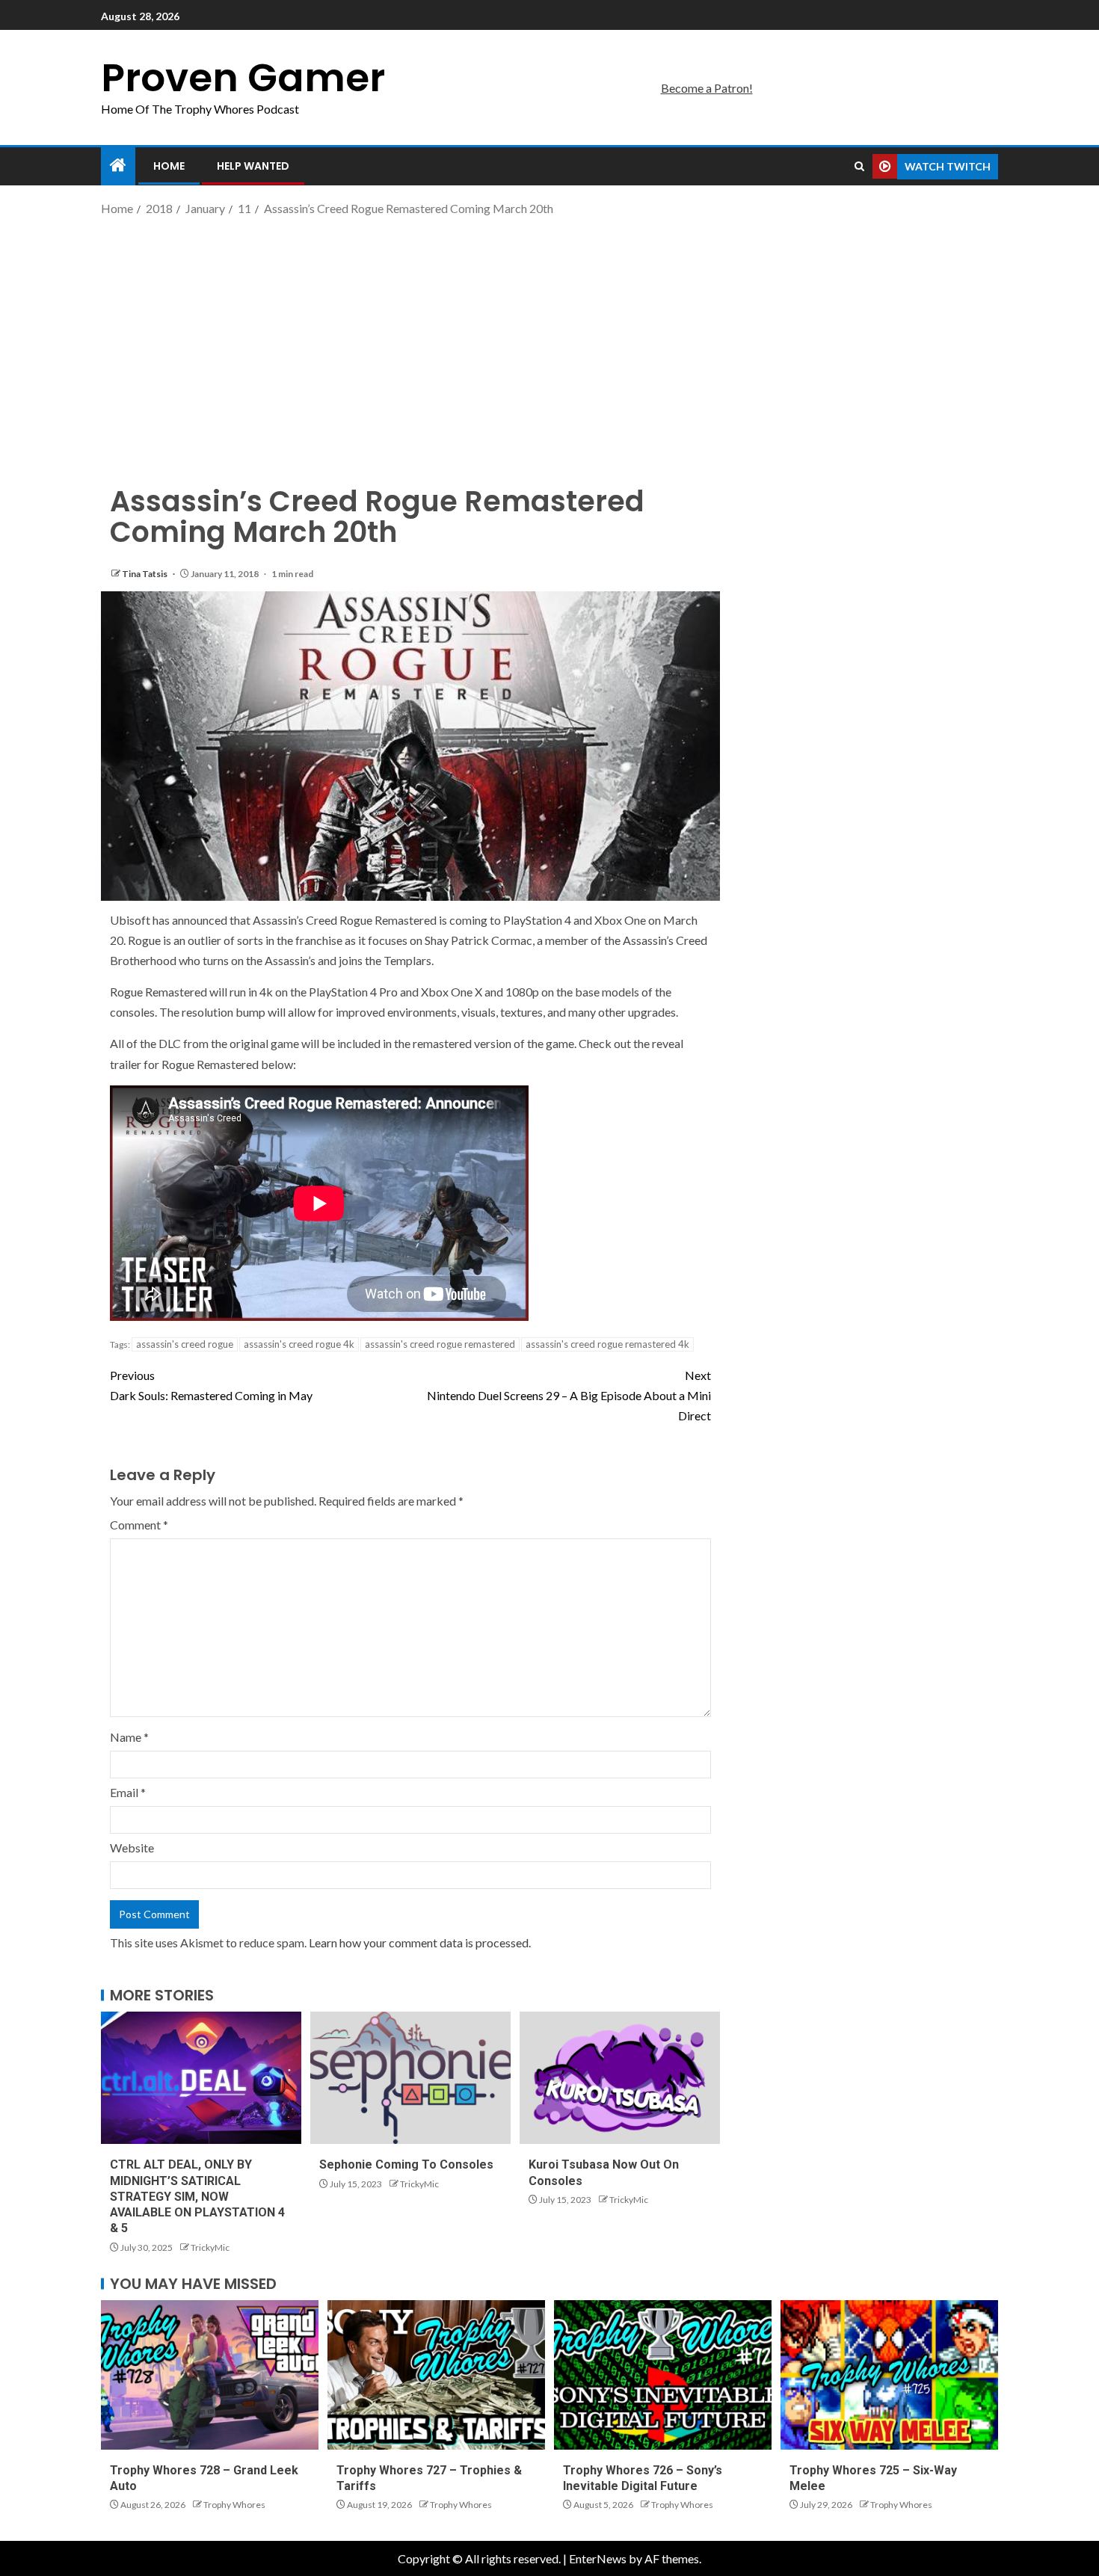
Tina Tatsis (145, 574)
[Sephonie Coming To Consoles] (410, 2078)
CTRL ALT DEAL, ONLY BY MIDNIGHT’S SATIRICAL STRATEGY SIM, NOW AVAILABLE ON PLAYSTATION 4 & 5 (197, 2196)
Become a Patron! (707, 88)
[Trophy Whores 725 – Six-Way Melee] (889, 2375)
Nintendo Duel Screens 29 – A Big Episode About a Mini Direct (569, 1395)
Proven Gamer (243, 77)
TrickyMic (210, 2247)
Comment (139, 1525)
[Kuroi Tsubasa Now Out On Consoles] (620, 2078)
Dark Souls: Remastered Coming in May (211, 1385)
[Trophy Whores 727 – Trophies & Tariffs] (436, 2375)
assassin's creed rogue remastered (440, 1344)
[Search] (859, 167)
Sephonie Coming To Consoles (406, 2164)
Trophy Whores (234, 2505)
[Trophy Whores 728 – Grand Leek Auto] (210, 2375)
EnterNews (598, 2558)
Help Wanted (253, 166)
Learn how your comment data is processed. (420, 1942)
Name (129, 1737)
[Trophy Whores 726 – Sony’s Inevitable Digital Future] (663, 2375)
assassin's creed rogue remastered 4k (607, 1344)
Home (169, 166)
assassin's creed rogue (185, 1344)
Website (132, 1848)
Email (128, 1792)
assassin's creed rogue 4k (299, 1344)
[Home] (118, 166)
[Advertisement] (549, 339)
